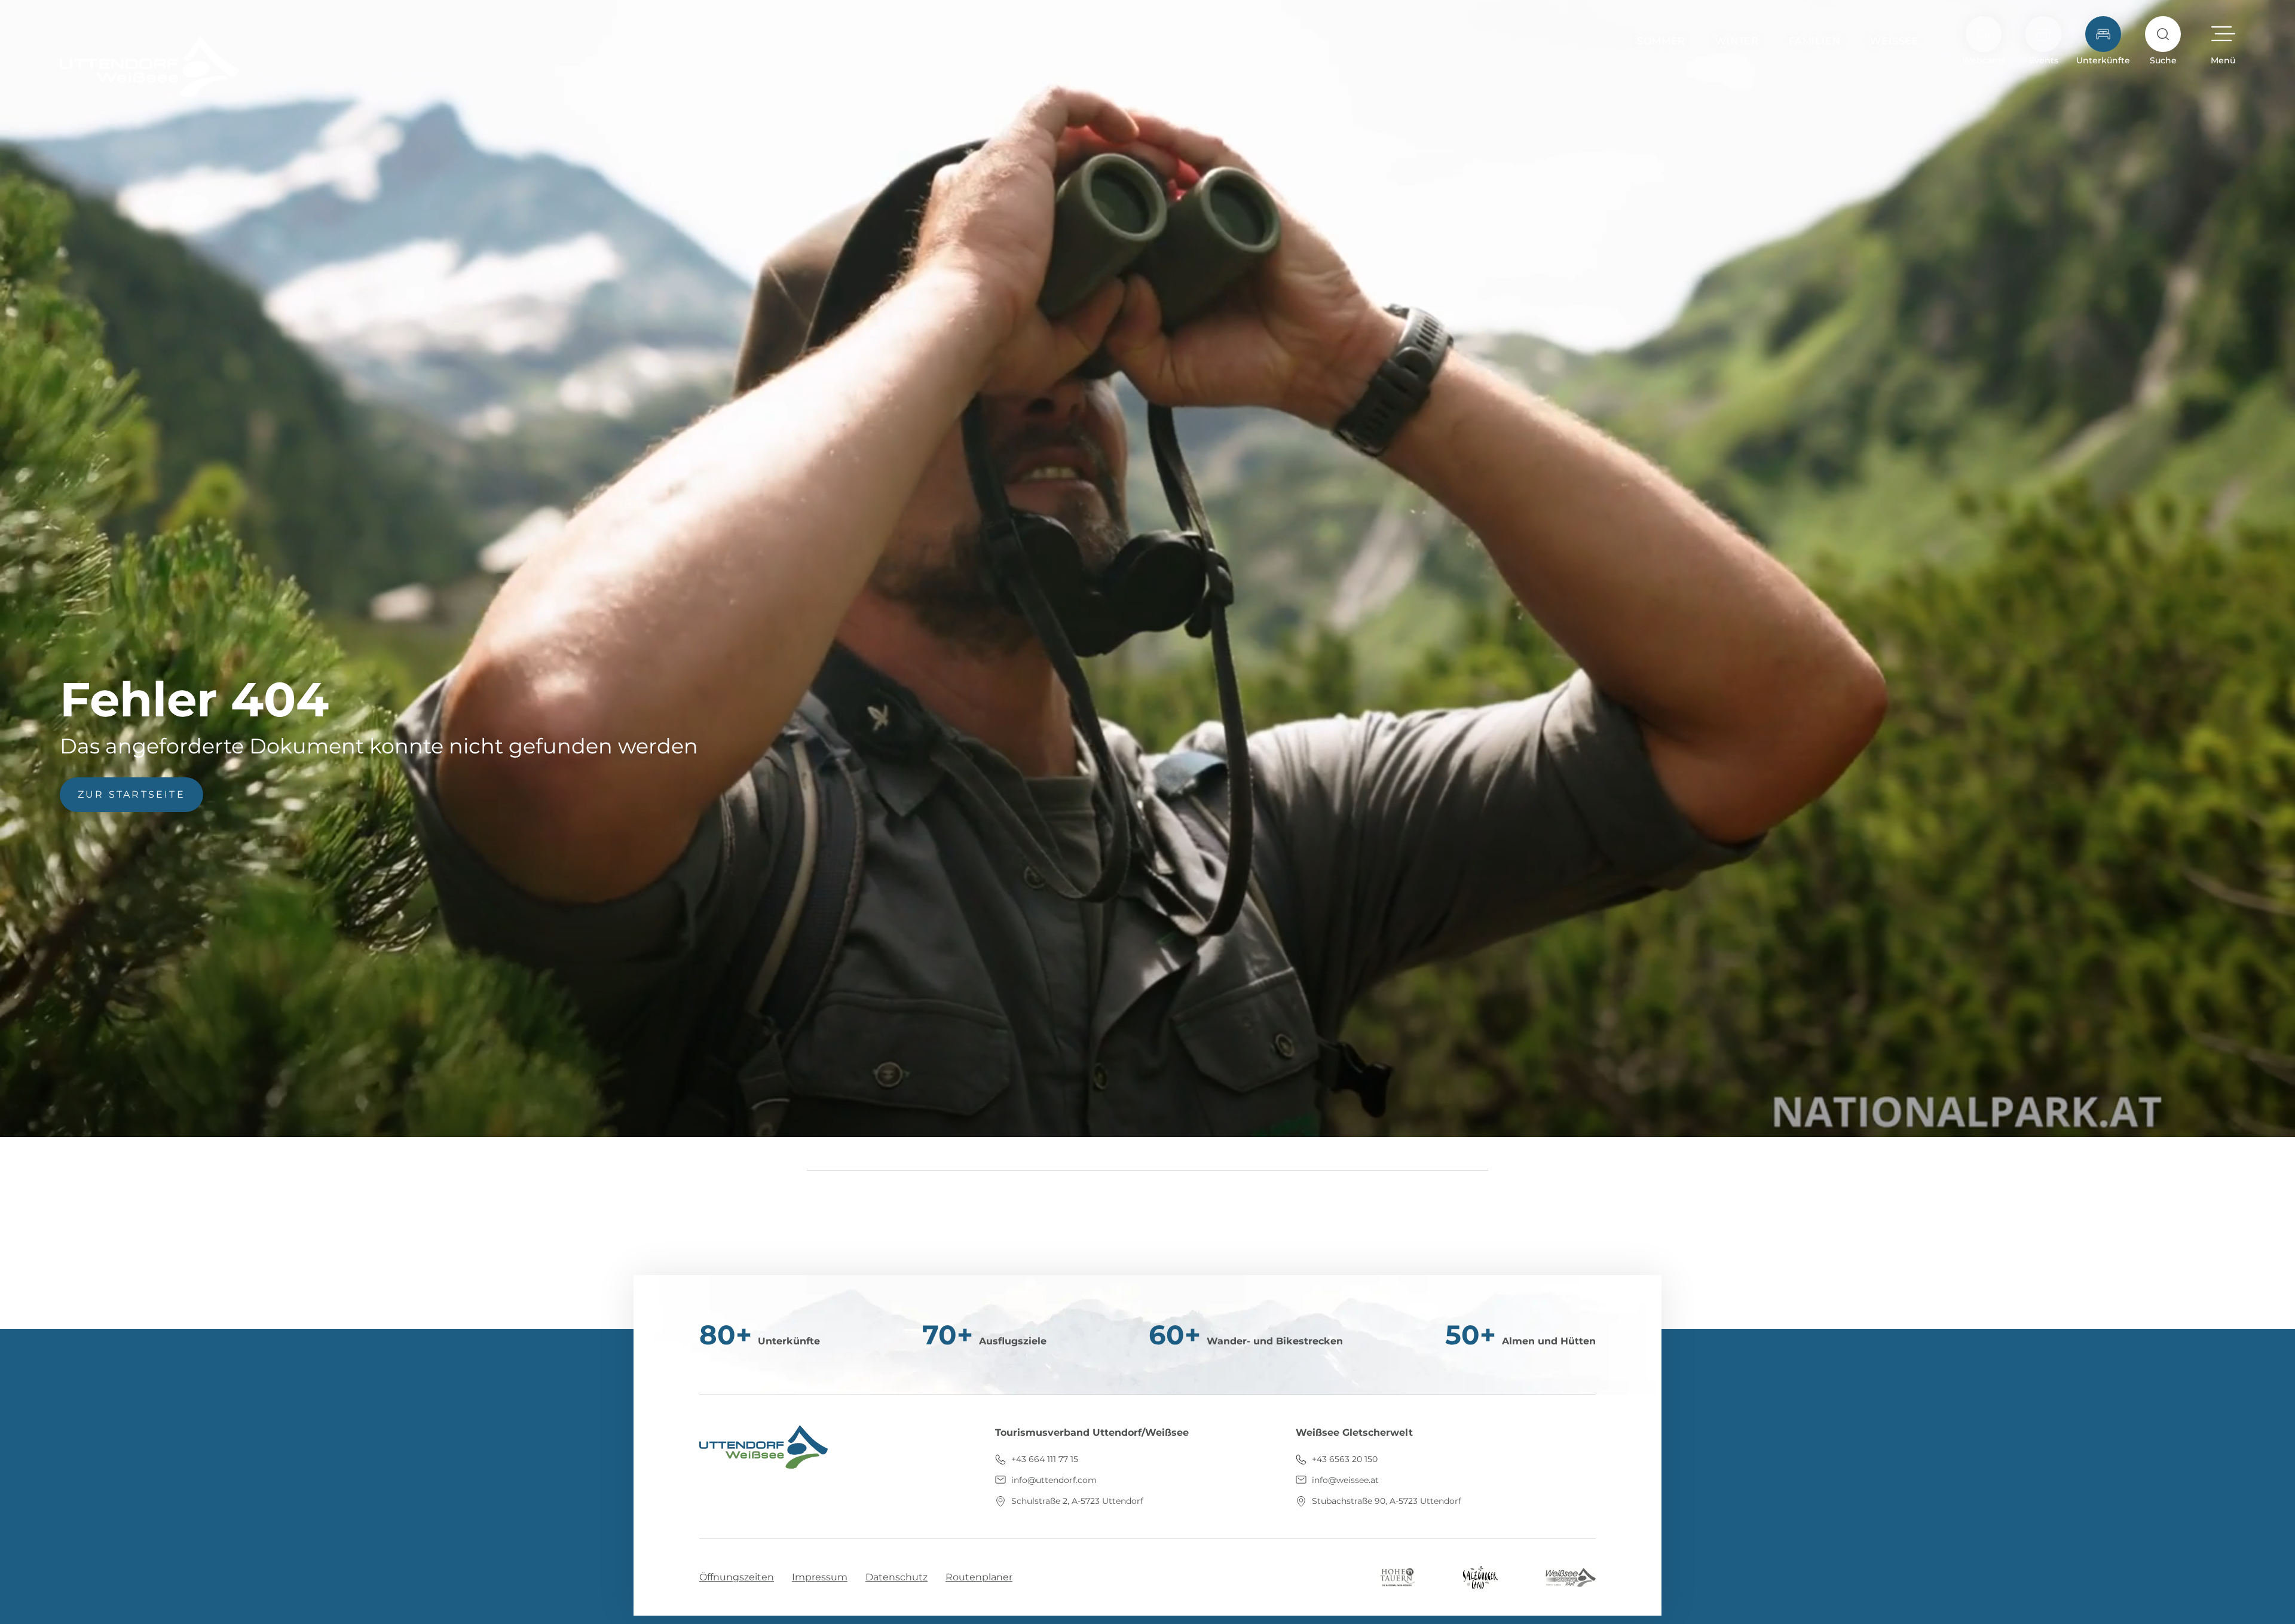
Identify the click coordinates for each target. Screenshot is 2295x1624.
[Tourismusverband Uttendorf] (149, 66)
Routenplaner (979, 1577)
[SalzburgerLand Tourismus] (1480, 1576)
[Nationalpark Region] (1397, 1576)
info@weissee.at (1344, 1480)
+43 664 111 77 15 (1044, 1459)
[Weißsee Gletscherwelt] (1571, 1576)
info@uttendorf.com (1053, 1480)
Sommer (1661, 41)
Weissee (1895, 41)
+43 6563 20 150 (1344, 1459)
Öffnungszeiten (737, 1577)
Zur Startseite (131, 794)
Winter (1737, 41)
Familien (1814, 41)
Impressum (820, 1577)
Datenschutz (896, 1577)
